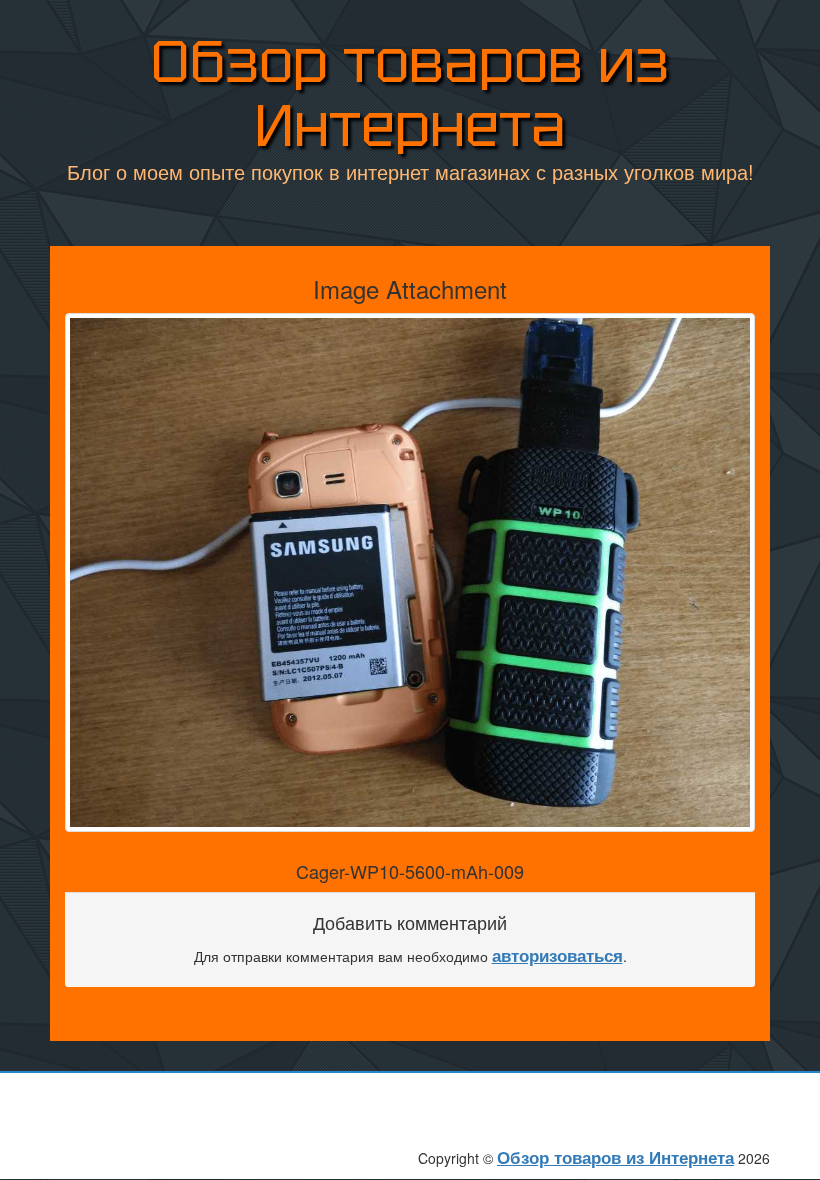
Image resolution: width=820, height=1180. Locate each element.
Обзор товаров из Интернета (410, 93)
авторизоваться (557, 955)
